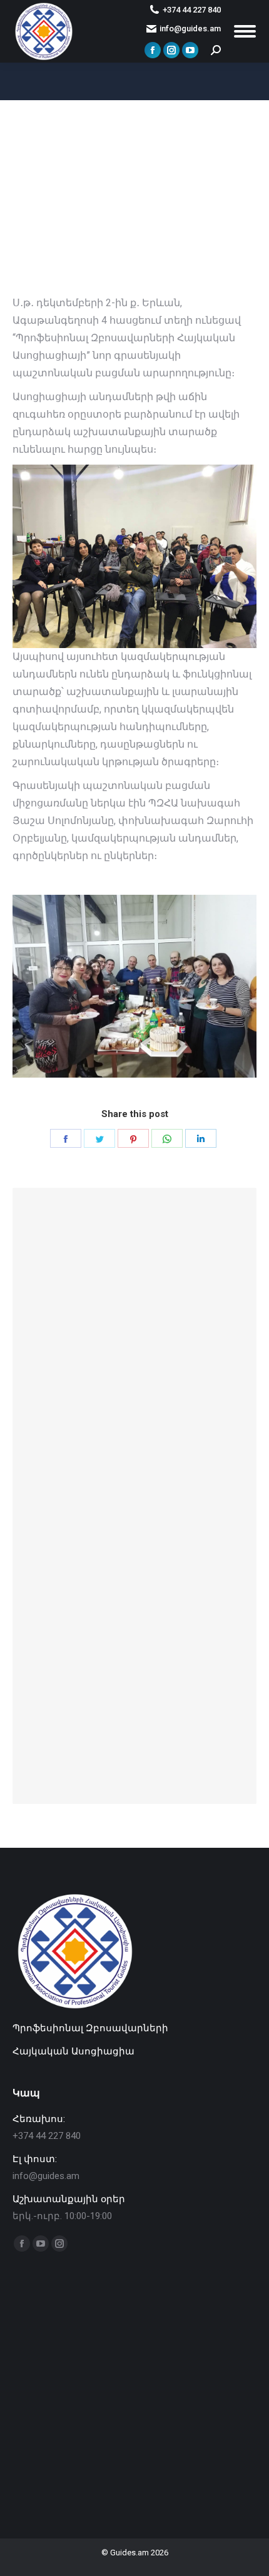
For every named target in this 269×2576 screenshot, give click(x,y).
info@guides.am (190, 28)
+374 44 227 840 (192, 10)
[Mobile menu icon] (245, 31)
